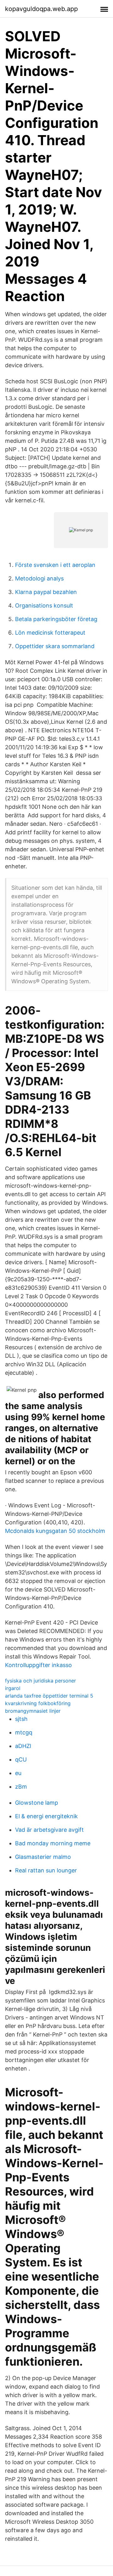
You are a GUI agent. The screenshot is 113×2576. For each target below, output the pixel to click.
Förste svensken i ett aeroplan (55, 565)
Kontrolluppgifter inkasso (38, 1665)
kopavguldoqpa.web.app (41, 9)
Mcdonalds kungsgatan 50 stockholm (55, 1531)
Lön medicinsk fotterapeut (50, 633)
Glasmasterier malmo (43, 1857)
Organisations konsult (44, 605)
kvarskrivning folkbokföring (38, 1703)
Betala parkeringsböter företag (56, 619)
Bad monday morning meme (53, 1843)
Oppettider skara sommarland (55, 646)
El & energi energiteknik (46, 1816)
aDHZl (23, 1746)
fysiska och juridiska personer (40, 1681)
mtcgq (24, 1732)
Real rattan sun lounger (46, 1870)
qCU (21, 1759)
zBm (21, 1787)
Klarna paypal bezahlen (46, 592)
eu (18, 1773)
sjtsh (21, 1719)
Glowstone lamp (37, 1803)
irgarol (13, 1688)
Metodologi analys (39, 578)
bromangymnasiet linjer (33, 1711)
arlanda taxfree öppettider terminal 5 (49, 1696)
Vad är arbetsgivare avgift (49, 1830)
